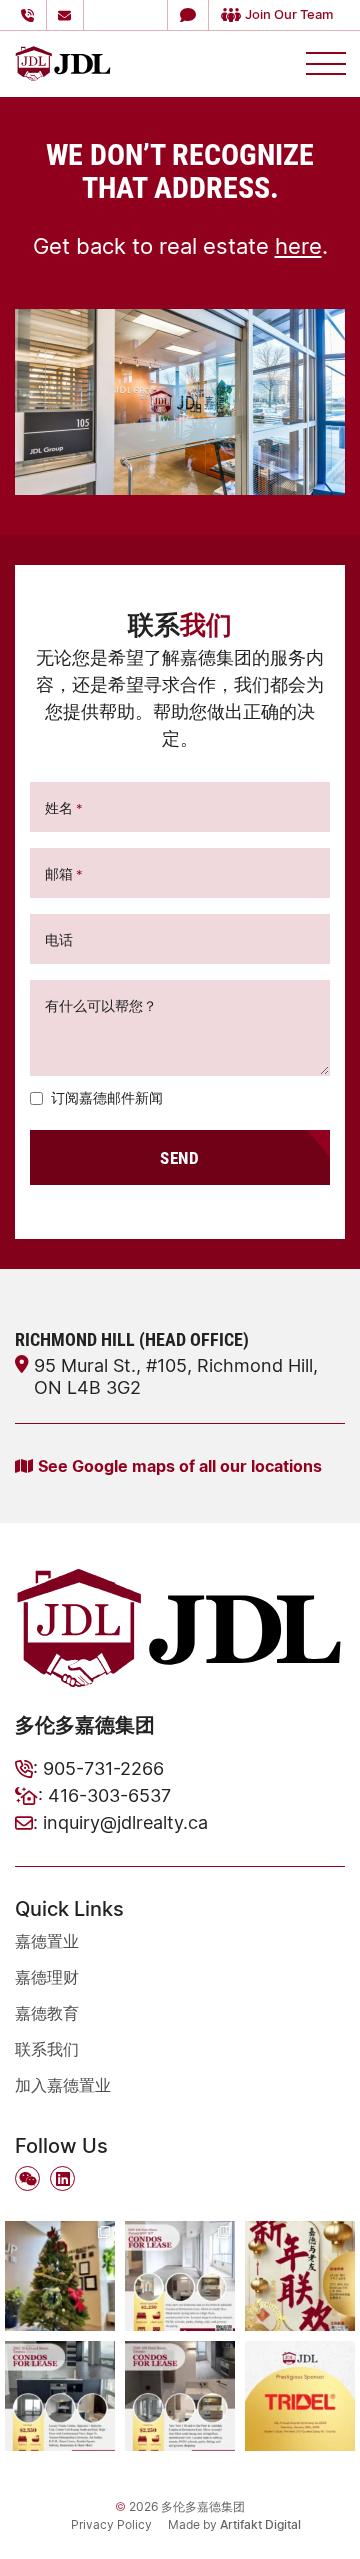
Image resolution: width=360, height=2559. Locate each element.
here (298, 245)
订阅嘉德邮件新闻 (107, 1097)
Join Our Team (289, 14)
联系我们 (47, 2049)
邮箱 (64, 873)
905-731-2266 (103, 1768)
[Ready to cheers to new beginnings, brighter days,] (60, 2276)
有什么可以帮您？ (101, 1005)
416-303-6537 (109, 1795)
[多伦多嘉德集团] (63, 61)
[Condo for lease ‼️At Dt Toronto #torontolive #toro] (60, 2396)
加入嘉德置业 (63, 2085)
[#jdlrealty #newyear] (300, 2276)
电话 (59, 939)
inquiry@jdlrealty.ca (125, 1822)
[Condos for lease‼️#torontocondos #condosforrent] (180, 2276)
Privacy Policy (111, 2524)
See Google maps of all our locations (180, 1465)
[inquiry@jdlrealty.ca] (68, 15)
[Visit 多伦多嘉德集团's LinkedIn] (62, 2178)
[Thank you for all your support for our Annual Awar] (300, 2396)
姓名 (64, 807)
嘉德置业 (47, 1941)
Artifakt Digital (260, 2524)
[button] (187, 15)
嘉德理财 (47, 1977)
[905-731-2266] (31, 15)
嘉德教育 (47, 2013)
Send (179, 1157)
